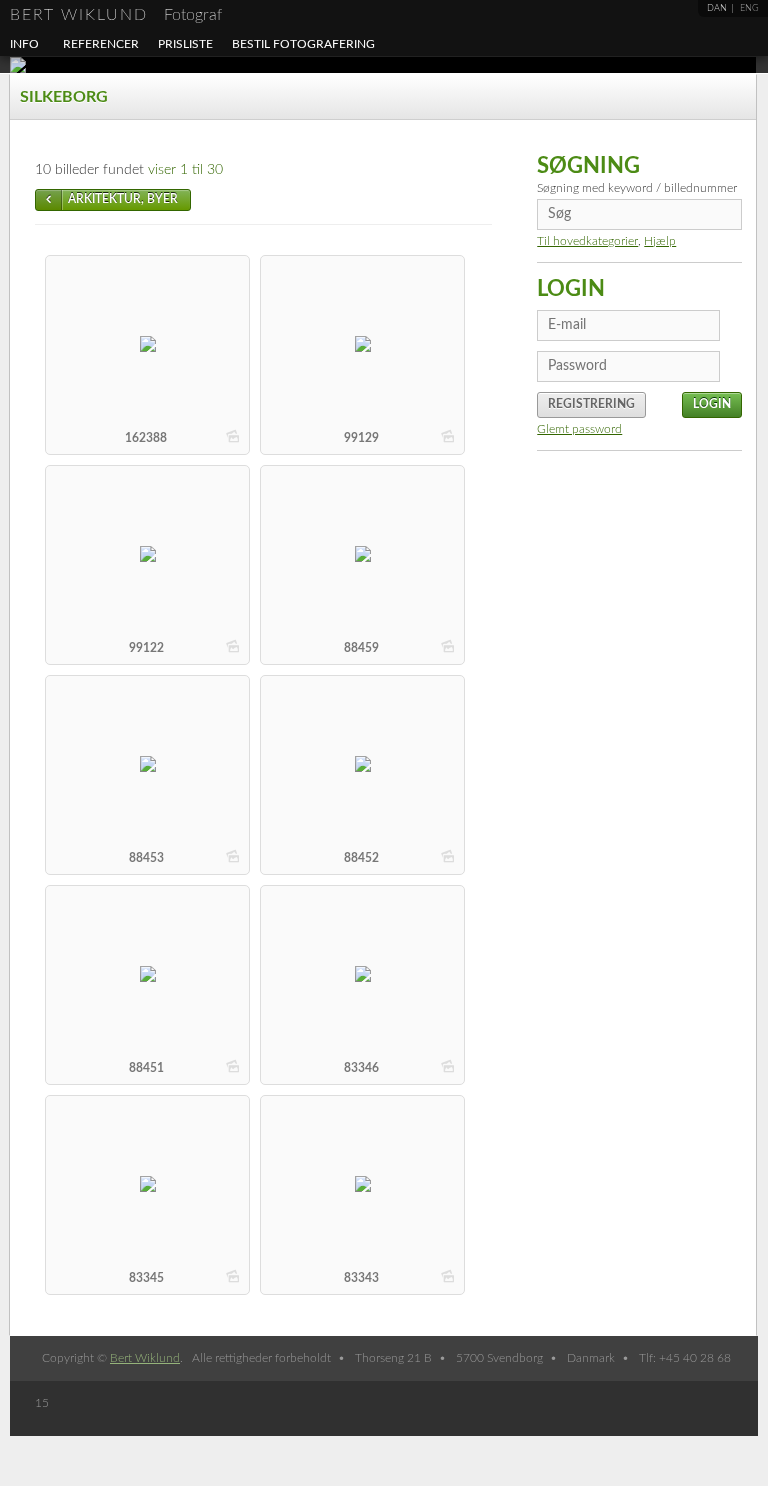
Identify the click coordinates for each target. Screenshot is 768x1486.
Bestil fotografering (303, 44)
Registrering (591, 404)
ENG (749, 8)
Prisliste (185, 44)
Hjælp (660, 241)
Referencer (101, 44)
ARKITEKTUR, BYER (123, 199)
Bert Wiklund (116, 15)
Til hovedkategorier (587, 241)
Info (24, 44)
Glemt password (579, 429)
